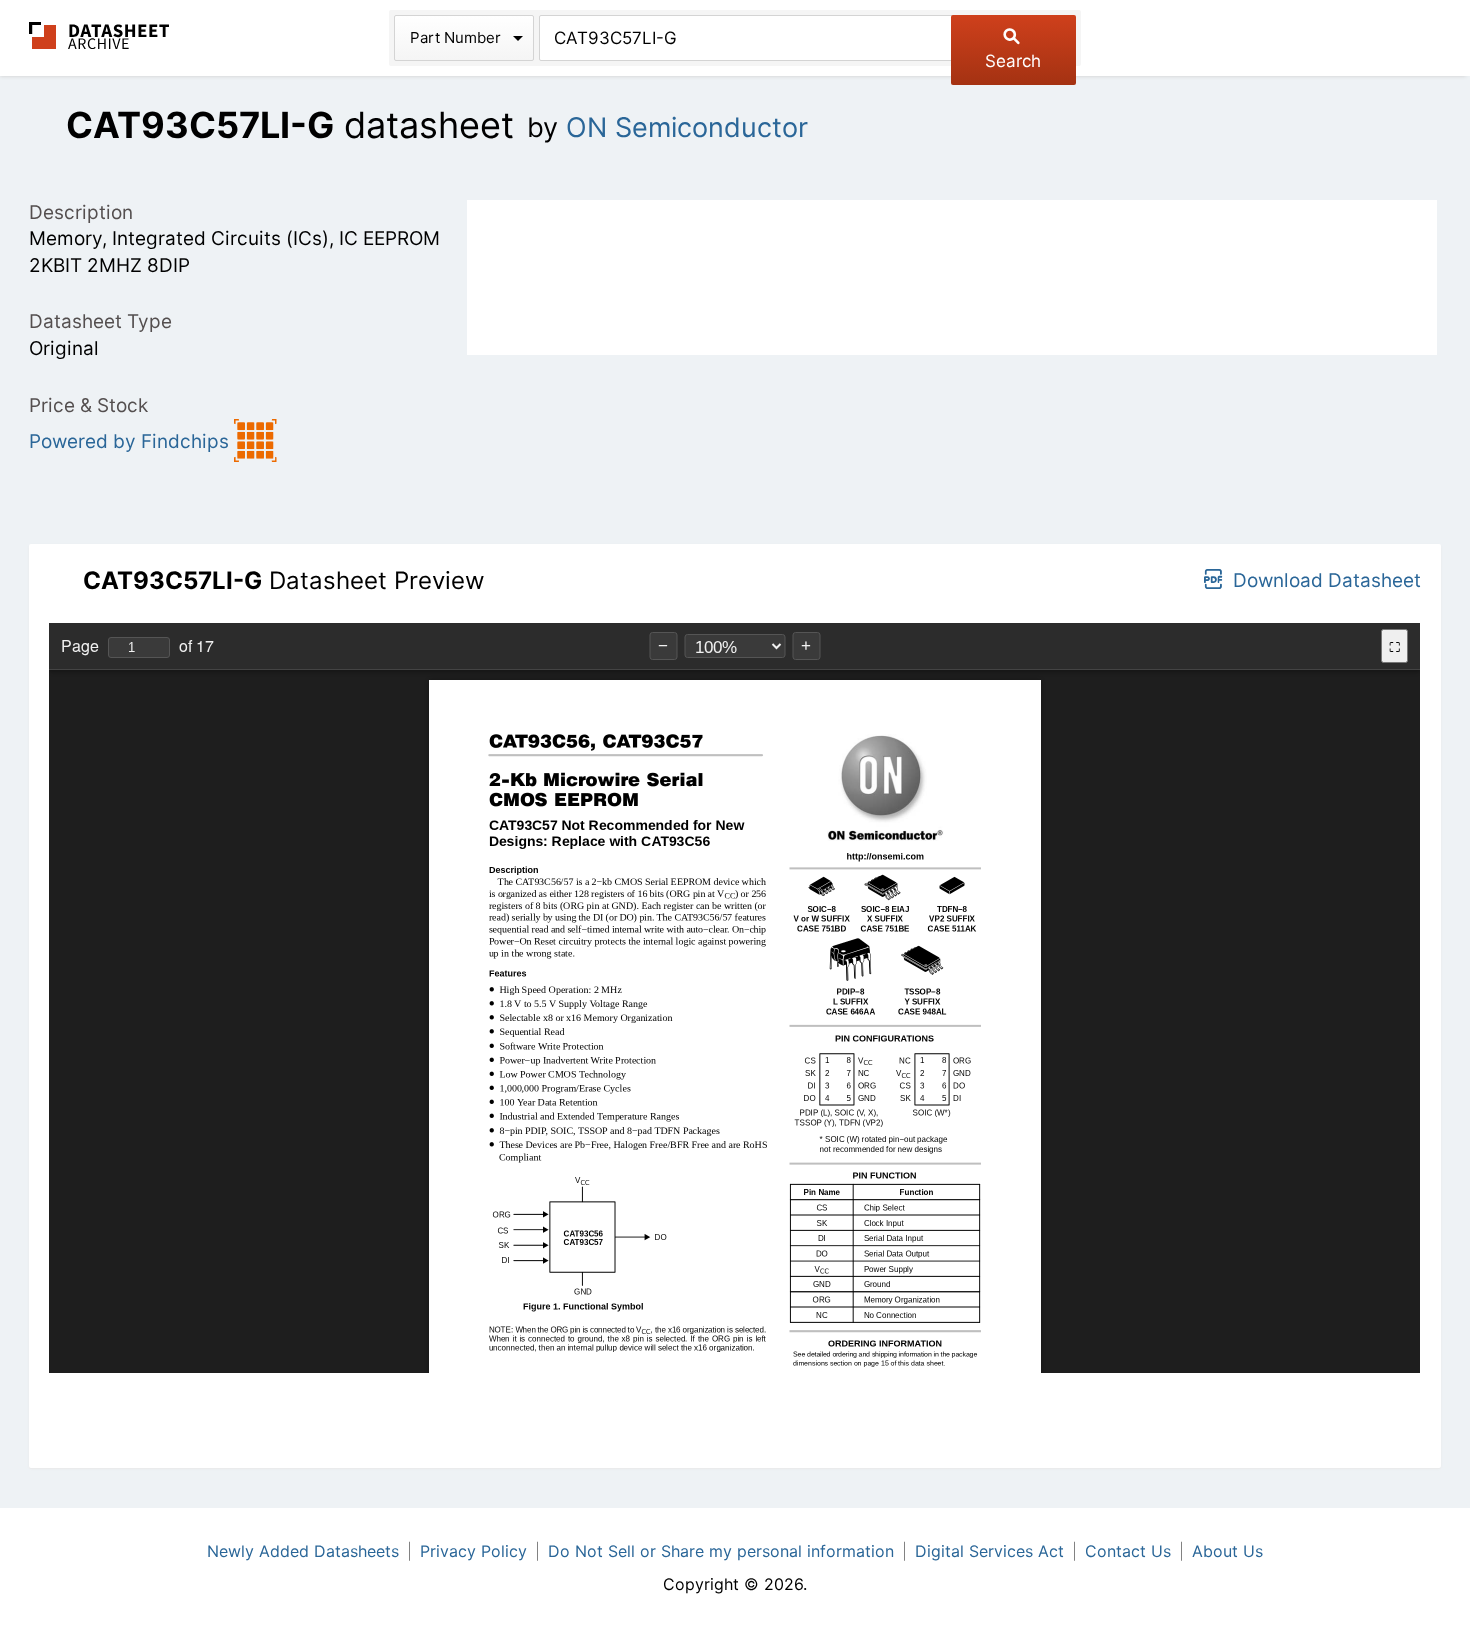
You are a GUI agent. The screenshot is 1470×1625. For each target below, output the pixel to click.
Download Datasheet (1327, 580)
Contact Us (1128, 1551)
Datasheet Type (100, 321)
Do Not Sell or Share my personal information (721, 1551)
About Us (1227, 1551)
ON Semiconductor (687, 127)
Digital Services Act (989, 1551)
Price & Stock (88, 405)
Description (81, 212)
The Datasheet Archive (99, 35)
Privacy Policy (473, 1551)
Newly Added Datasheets (303, 1551)
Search (1013, 61)
